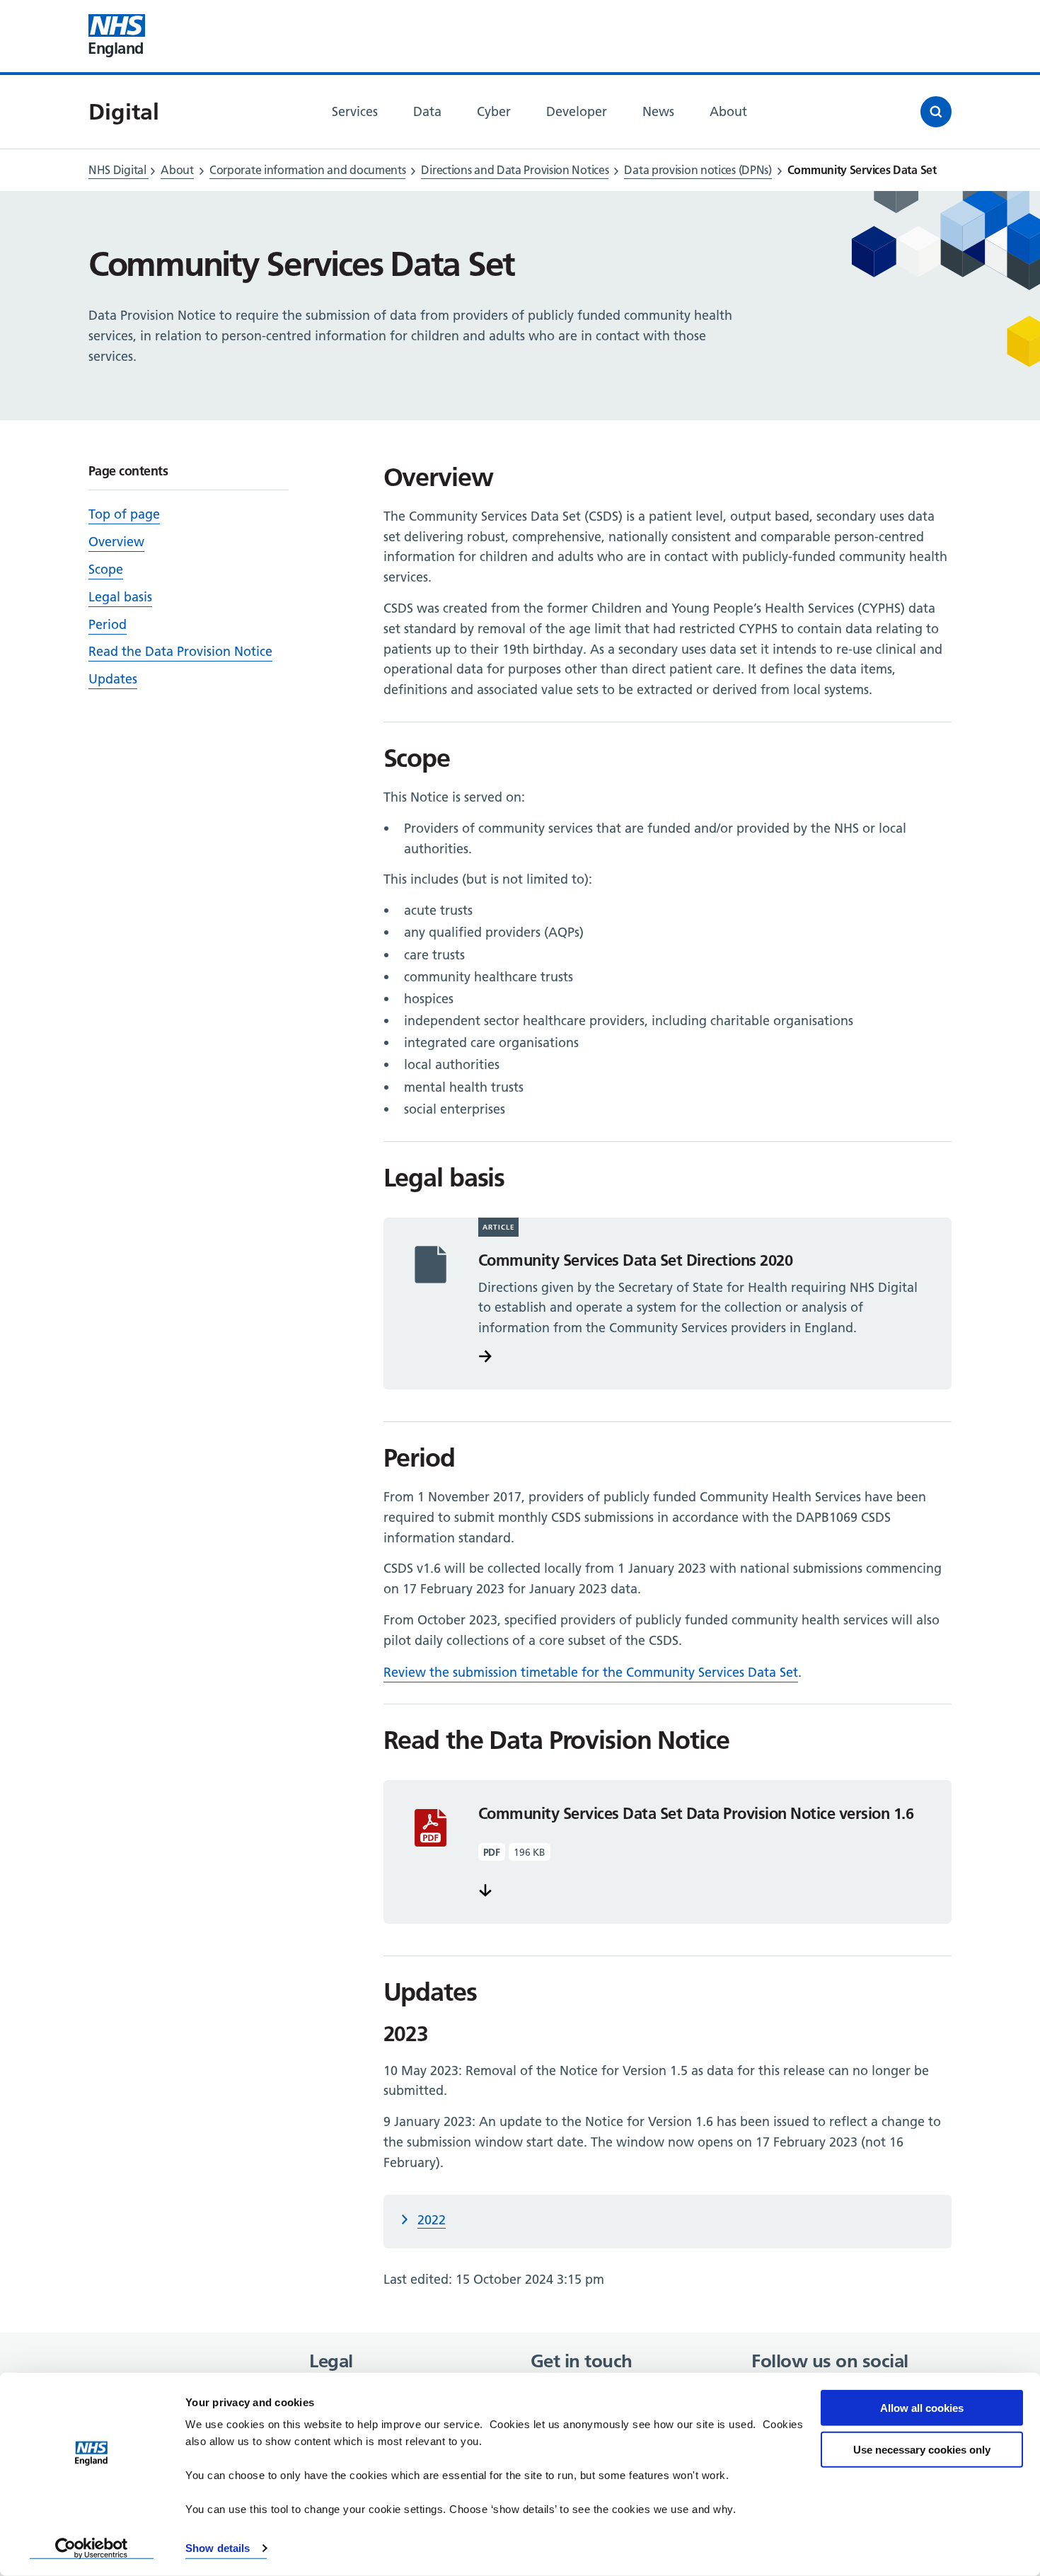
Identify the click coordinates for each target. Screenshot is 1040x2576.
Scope (106, 569)
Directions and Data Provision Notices (515, 170)
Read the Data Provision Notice (180, 651)
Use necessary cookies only (922, 2449)
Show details (218, 2548)
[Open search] (936, 112)
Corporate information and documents (308, 170)
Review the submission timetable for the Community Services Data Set (591, 1672)
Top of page (124, 514)
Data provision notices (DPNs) (698, 170)
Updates (113, 679)
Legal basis (120, 597)
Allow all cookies (922, 2408)
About (177, 170)
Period (108, 624)
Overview (116, 542)
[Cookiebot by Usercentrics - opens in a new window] (92, 2548)
